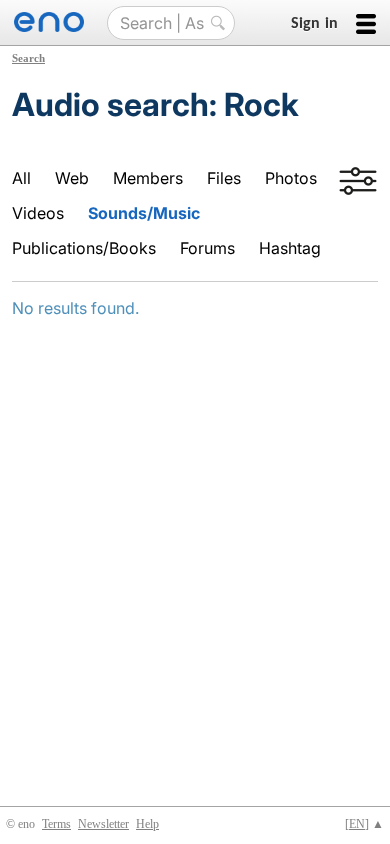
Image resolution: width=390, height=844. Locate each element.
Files (224, 178)
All (21, 178)
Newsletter (103, 824)
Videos (38, 213)
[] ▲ (364, 824)
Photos (291, 178)
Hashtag (290, 248)
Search (28, 58)
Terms (56, 824)
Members (148, 178)
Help (147, 824)
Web (72, 178)
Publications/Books (84, 248)
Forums (207, 248)
